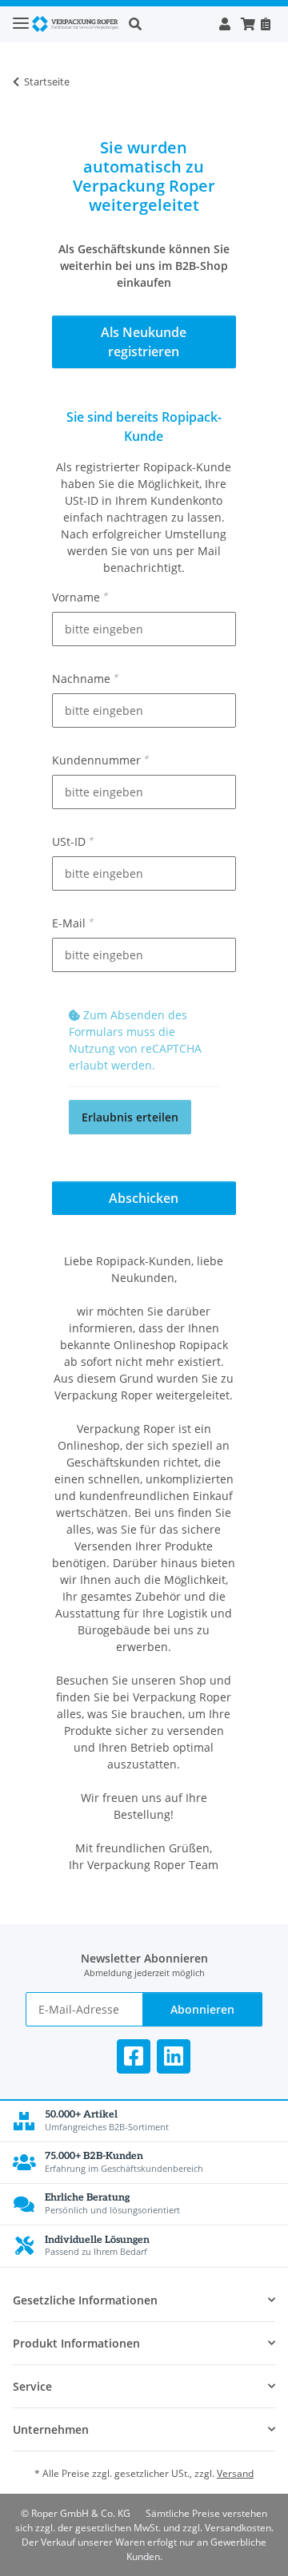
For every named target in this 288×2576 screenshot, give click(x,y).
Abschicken (144, 1198)
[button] (169, 24)
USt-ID (72, 841)
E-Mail (72, 923)
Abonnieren (202, 2009)
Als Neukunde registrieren (144, 342)
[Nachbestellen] (265, 24)
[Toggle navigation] (21, 16)
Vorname (80, 597)
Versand (235, 2473)
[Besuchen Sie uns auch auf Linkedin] (174, 2056)
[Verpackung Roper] (78, 24)
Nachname (85, 679)
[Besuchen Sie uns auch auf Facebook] (134, 2056)
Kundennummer (100, 760)
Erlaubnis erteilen (130, 1117)
